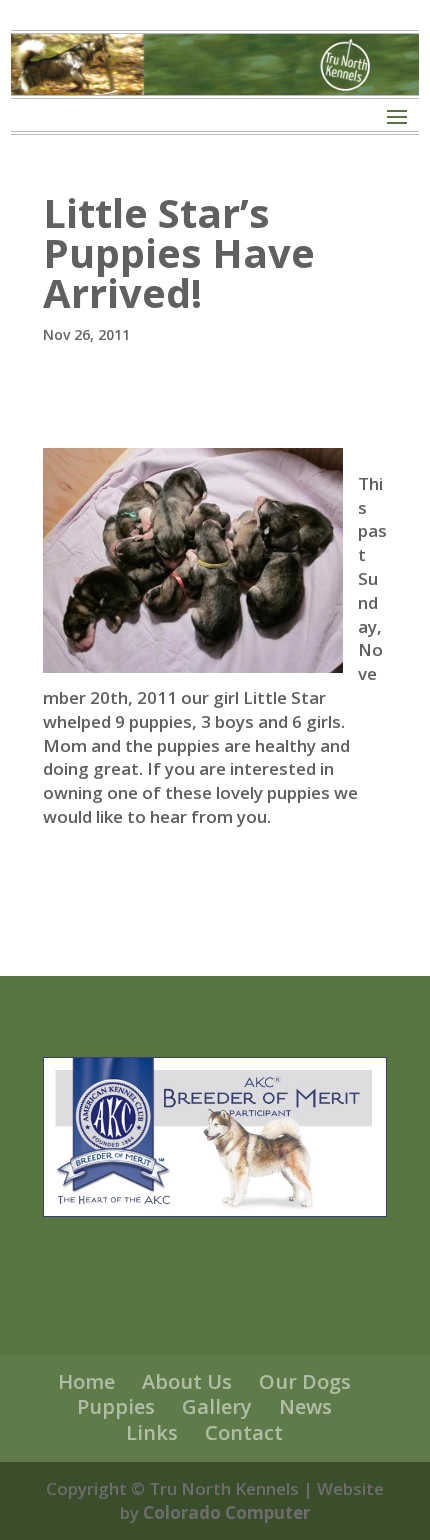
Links (152, 1432)
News (305, 1406)
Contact (244, 1432)
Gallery (217, 1406)
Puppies (116, 1406)
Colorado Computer (226, 1512)
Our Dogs (305, 1381)
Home (86, 1381)
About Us (187, 1381)
